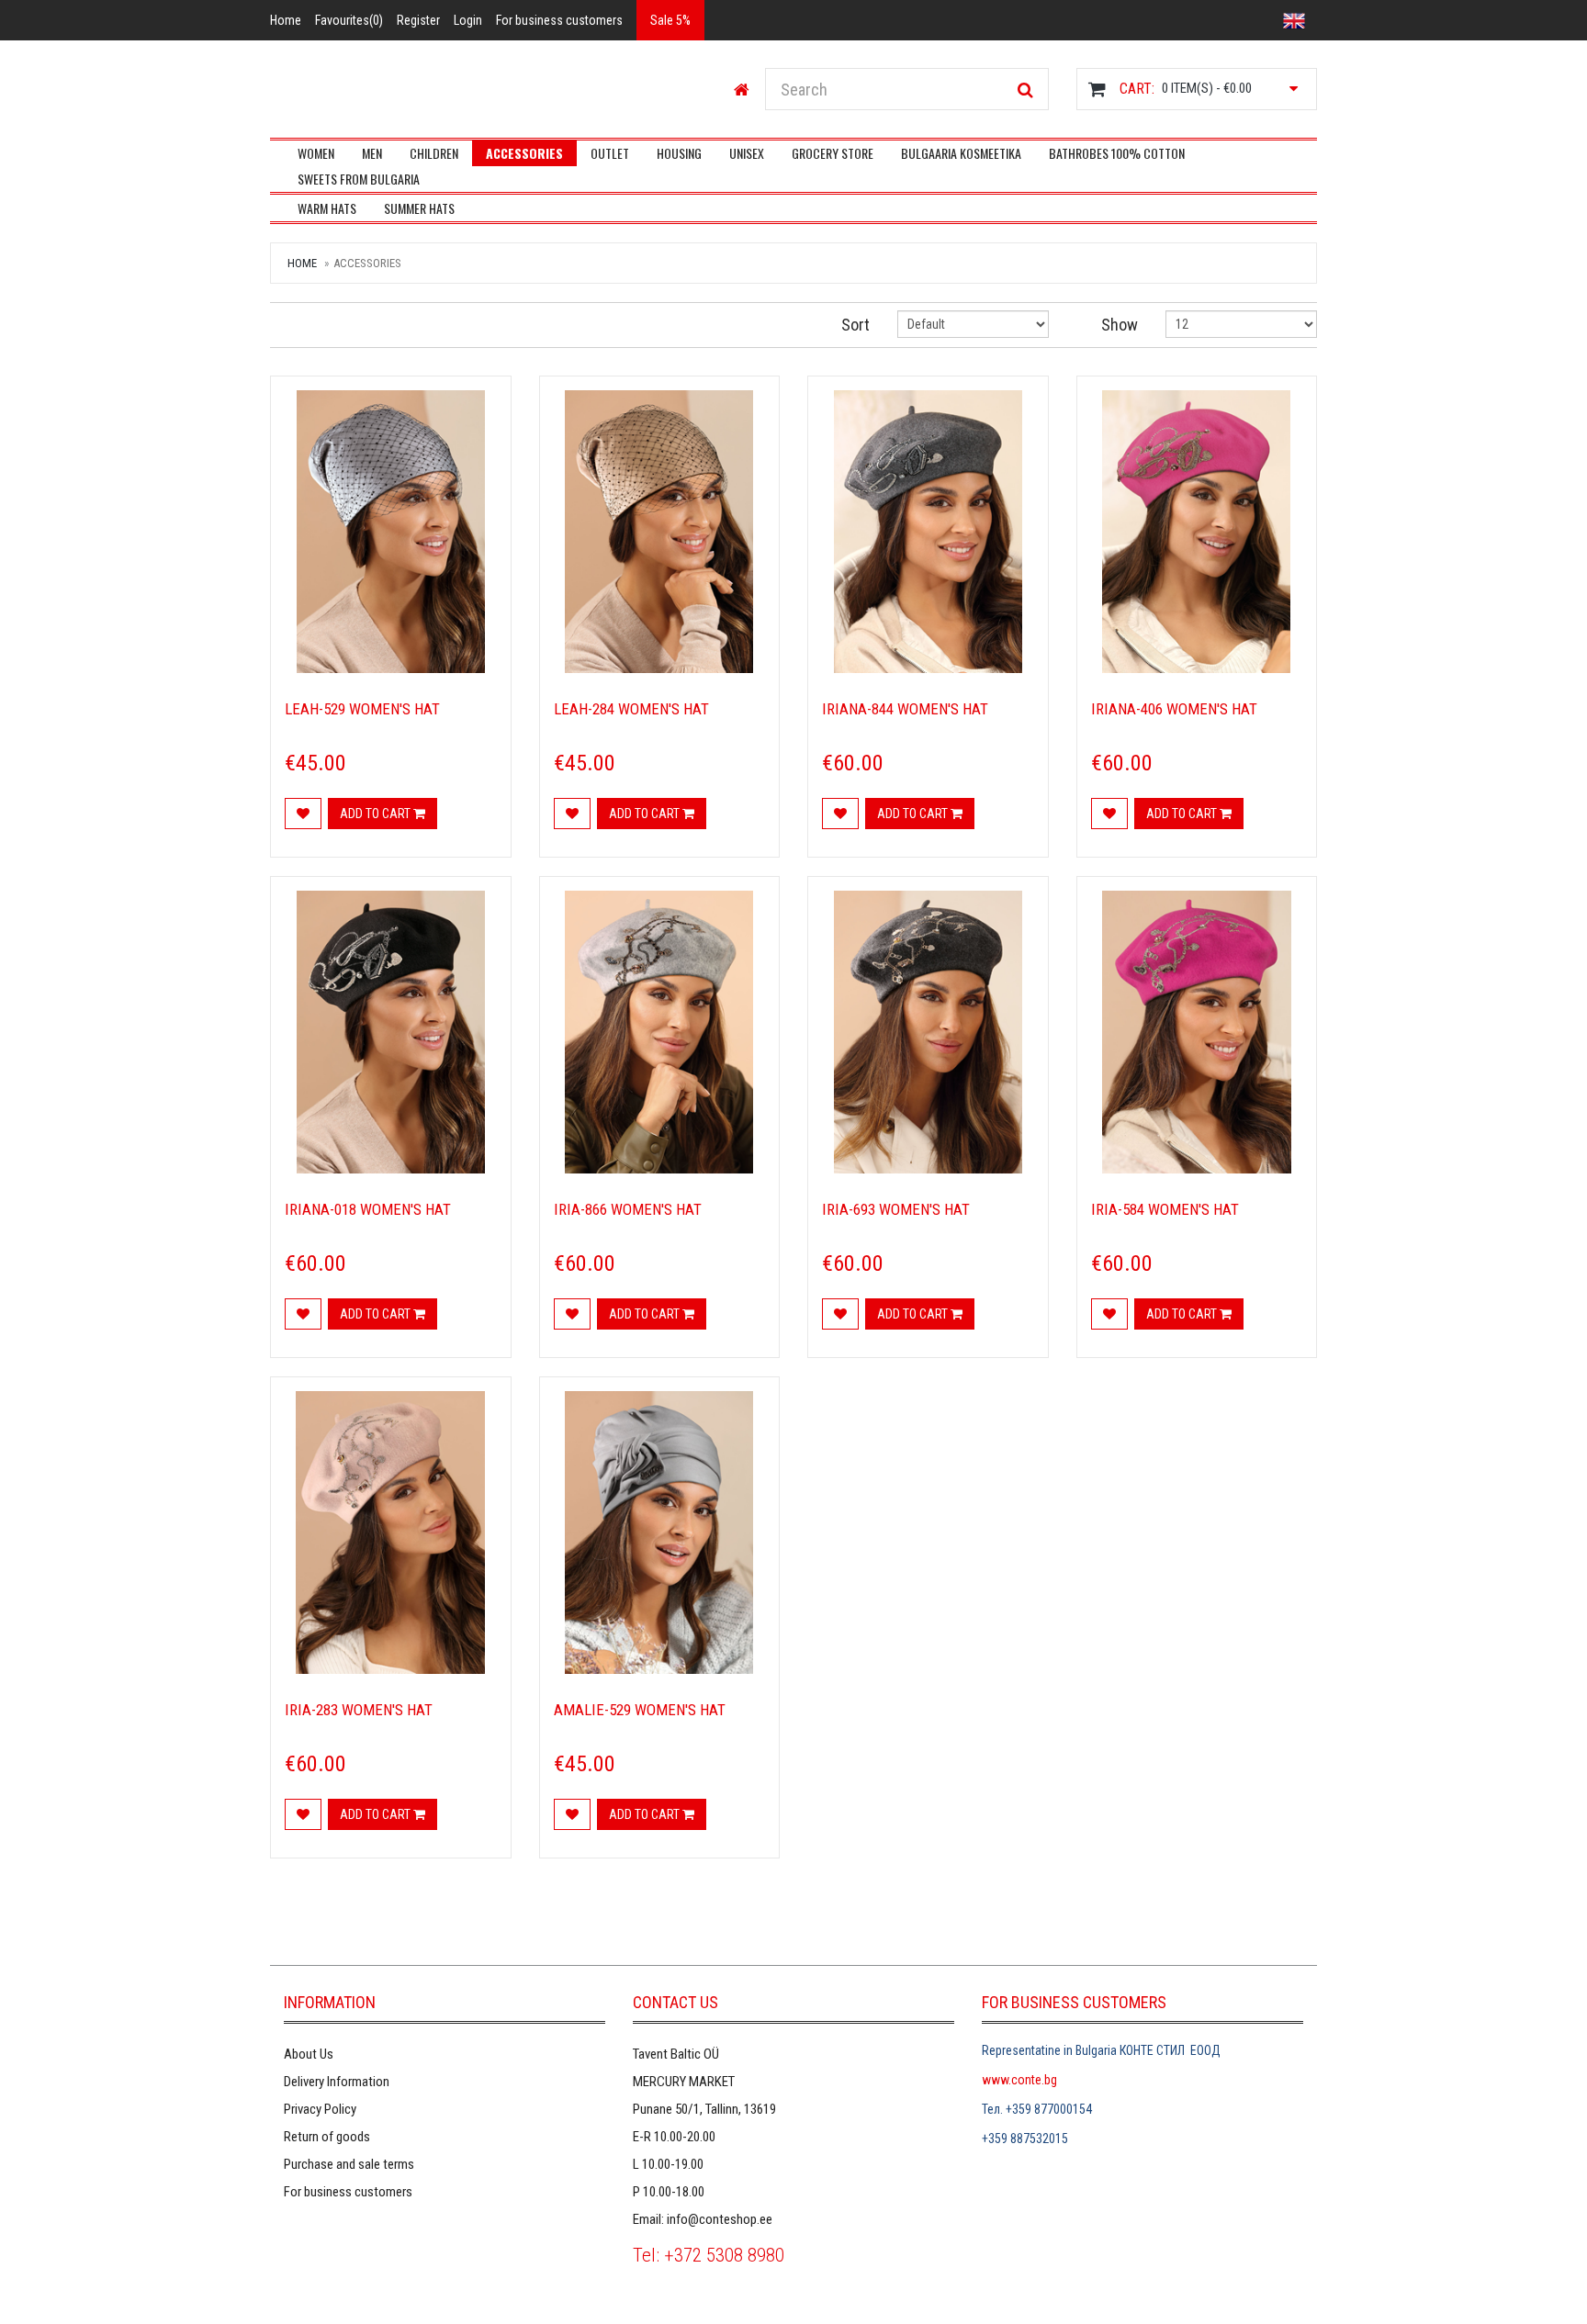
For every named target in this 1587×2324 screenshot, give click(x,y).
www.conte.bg (1019, 2080)
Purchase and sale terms (349, 2164)
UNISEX (747, 153)
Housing (679, 153)
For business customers (348, 2192)
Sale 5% (670, 20)
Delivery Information (337, 2082)
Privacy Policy (320, 2109)
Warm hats (327, 208)
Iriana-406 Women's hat (1174, 709)
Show (1120, 325)
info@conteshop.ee (720, 2219)
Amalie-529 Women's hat (640, 1710)
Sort (855, 325)
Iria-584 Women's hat (1165, 1209)
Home (302, 263)
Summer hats (419, 208)
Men (372, 153)
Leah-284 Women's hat (631, 709)
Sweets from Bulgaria (359, 179)
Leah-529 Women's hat (362, 709)
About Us (309, 2054)
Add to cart (377, 814)
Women (316, 153)
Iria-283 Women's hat (359, 1710)
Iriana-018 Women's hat (368, 1209)
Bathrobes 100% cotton (1117, 153)
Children (434, 153)
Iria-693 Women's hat (896, 1209)
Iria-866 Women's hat (628, 1209)
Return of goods (327, 2137)
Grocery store (833, 153)
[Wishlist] (303, 814)
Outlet (610, 153)
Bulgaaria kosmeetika (961, 153)
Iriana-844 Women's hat (905, 709)
